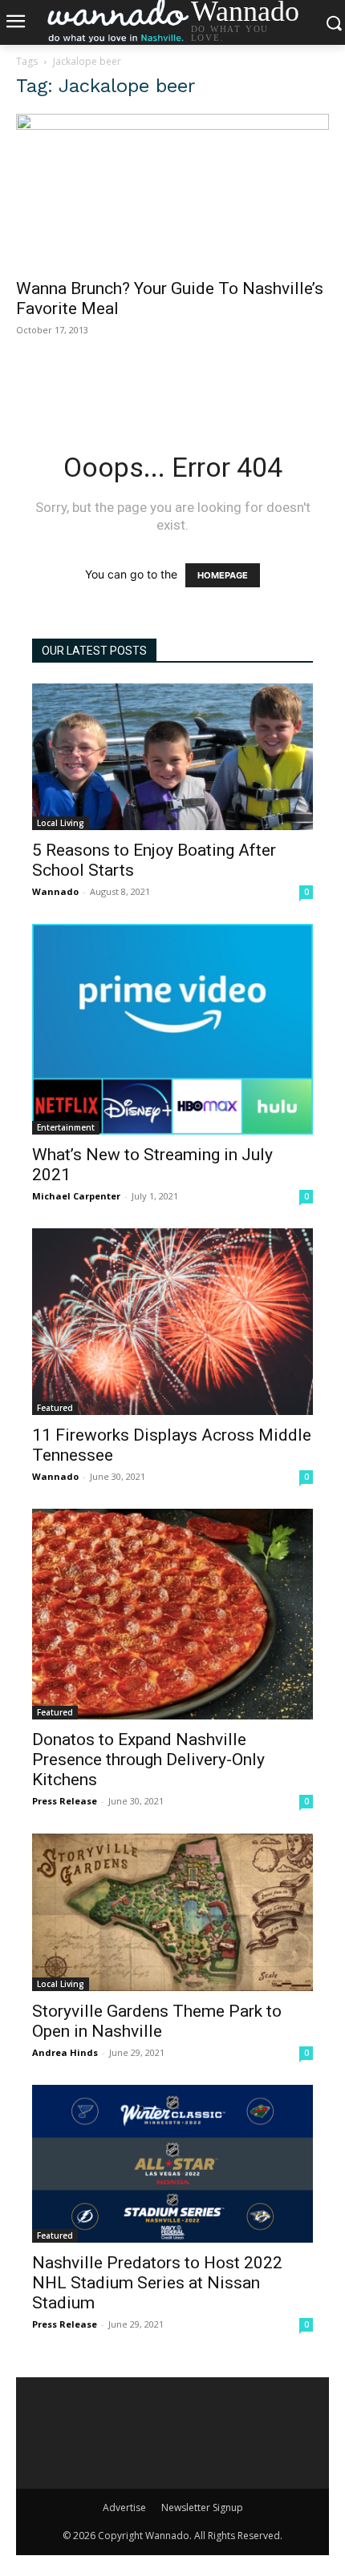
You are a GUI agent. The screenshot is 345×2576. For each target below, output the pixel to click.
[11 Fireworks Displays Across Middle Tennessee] (172, 1322)
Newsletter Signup (202, 2507)
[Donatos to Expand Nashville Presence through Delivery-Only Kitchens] (172, 1614)
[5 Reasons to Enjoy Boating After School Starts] (172, 757)
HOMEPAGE (223, 575)
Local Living (61, 823)
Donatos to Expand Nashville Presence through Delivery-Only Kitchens (148, 1760)
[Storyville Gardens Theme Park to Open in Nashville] (172, 1912)
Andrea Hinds (65, 2052)
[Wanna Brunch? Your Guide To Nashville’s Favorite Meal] (172, 191)
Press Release (65, 1801)
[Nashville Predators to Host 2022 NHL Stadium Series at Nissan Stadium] (172, 2164)
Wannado (55, 891)
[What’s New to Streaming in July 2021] (172, 1029)
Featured (55, 1408)
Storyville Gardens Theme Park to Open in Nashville (157, 2021)
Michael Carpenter (76, 1196)
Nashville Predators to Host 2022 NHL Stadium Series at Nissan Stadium (157, 2283)
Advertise (124, 2507)
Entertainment (66, 1127)
